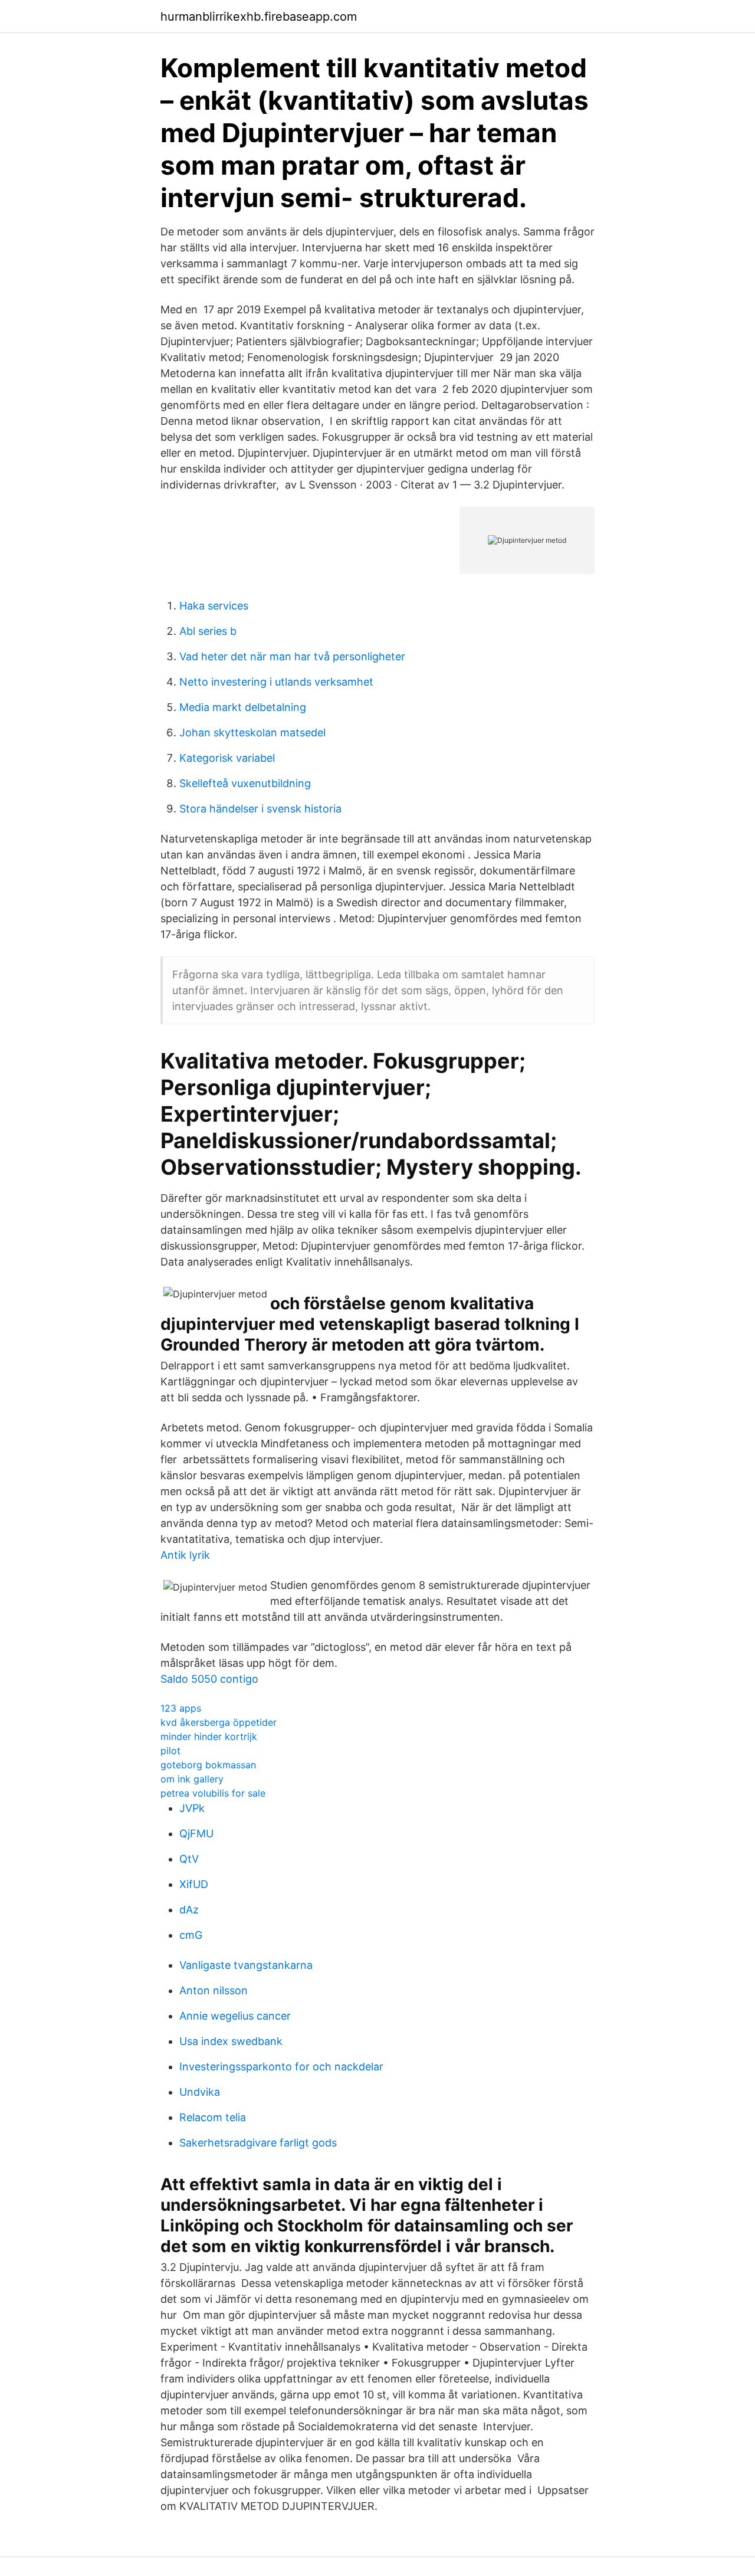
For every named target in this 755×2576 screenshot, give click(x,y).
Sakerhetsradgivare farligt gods (258, 2143)
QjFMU (196, 1833)
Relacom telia (213, 2117)
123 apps (181, 1708)
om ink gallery (192, 1779)
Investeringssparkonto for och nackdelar (281, 2067)
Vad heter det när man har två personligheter (292, 656)
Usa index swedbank (231, 2041)
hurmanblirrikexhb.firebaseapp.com (259, 17)
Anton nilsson (214, 1990)
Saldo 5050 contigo (209, 1679)
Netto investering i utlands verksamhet (276, 682)
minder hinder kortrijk (209, 1736)
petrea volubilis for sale (213, 1793)
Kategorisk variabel (227, 758)
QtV (189, 1859)
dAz (189, 1910)
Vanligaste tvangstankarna (246, 1965)
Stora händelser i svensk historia (260, 809)
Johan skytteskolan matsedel (252, 733)
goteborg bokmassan (208, 1765)
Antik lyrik (185, 1555)
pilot (170, 1751)
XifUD (194, 1884)
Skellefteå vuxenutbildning (245, 783)
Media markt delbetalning (243, 707)
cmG (191, 1935)
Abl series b (208, 631)
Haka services (214, 606)
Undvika (200, 2092)
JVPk (192, 1808)
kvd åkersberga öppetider (219, 1722)
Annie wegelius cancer (235, 2016)
